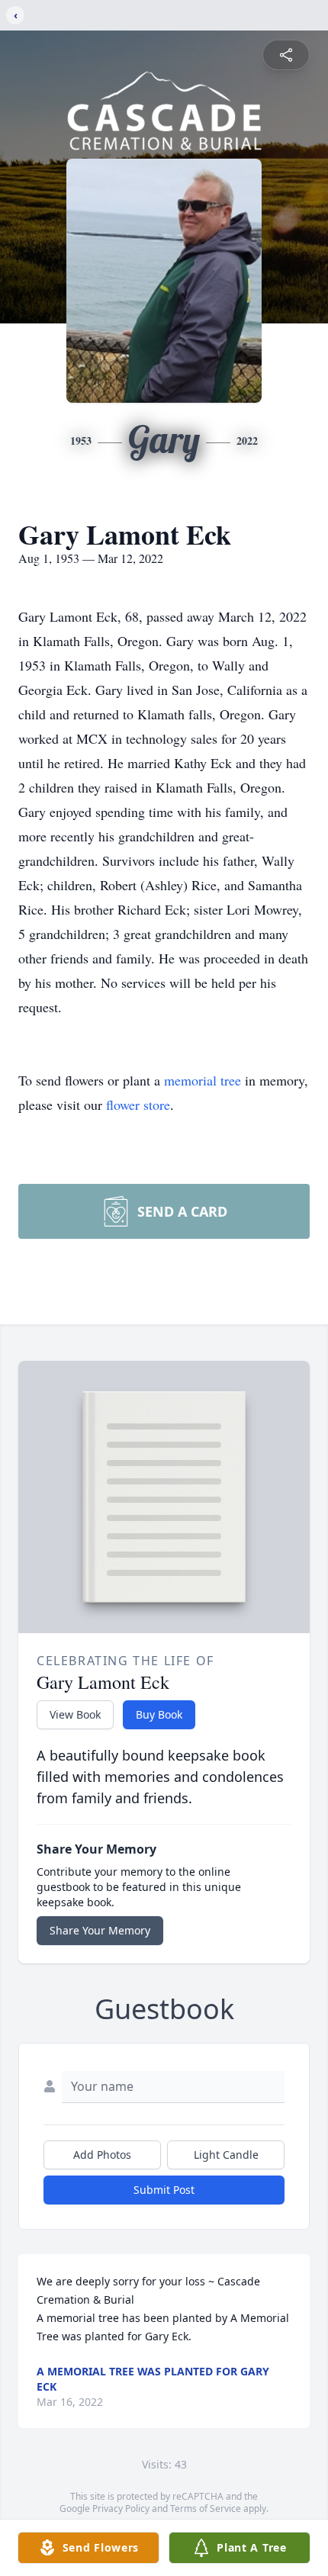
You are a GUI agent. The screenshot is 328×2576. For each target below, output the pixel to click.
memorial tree (203, 1080)
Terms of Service (206, 2508)
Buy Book (159, 1714)
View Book (75, 1714)
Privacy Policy (121, 2508)
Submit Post (164, 2190)
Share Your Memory (100, 1930)
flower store (138, 1105)
